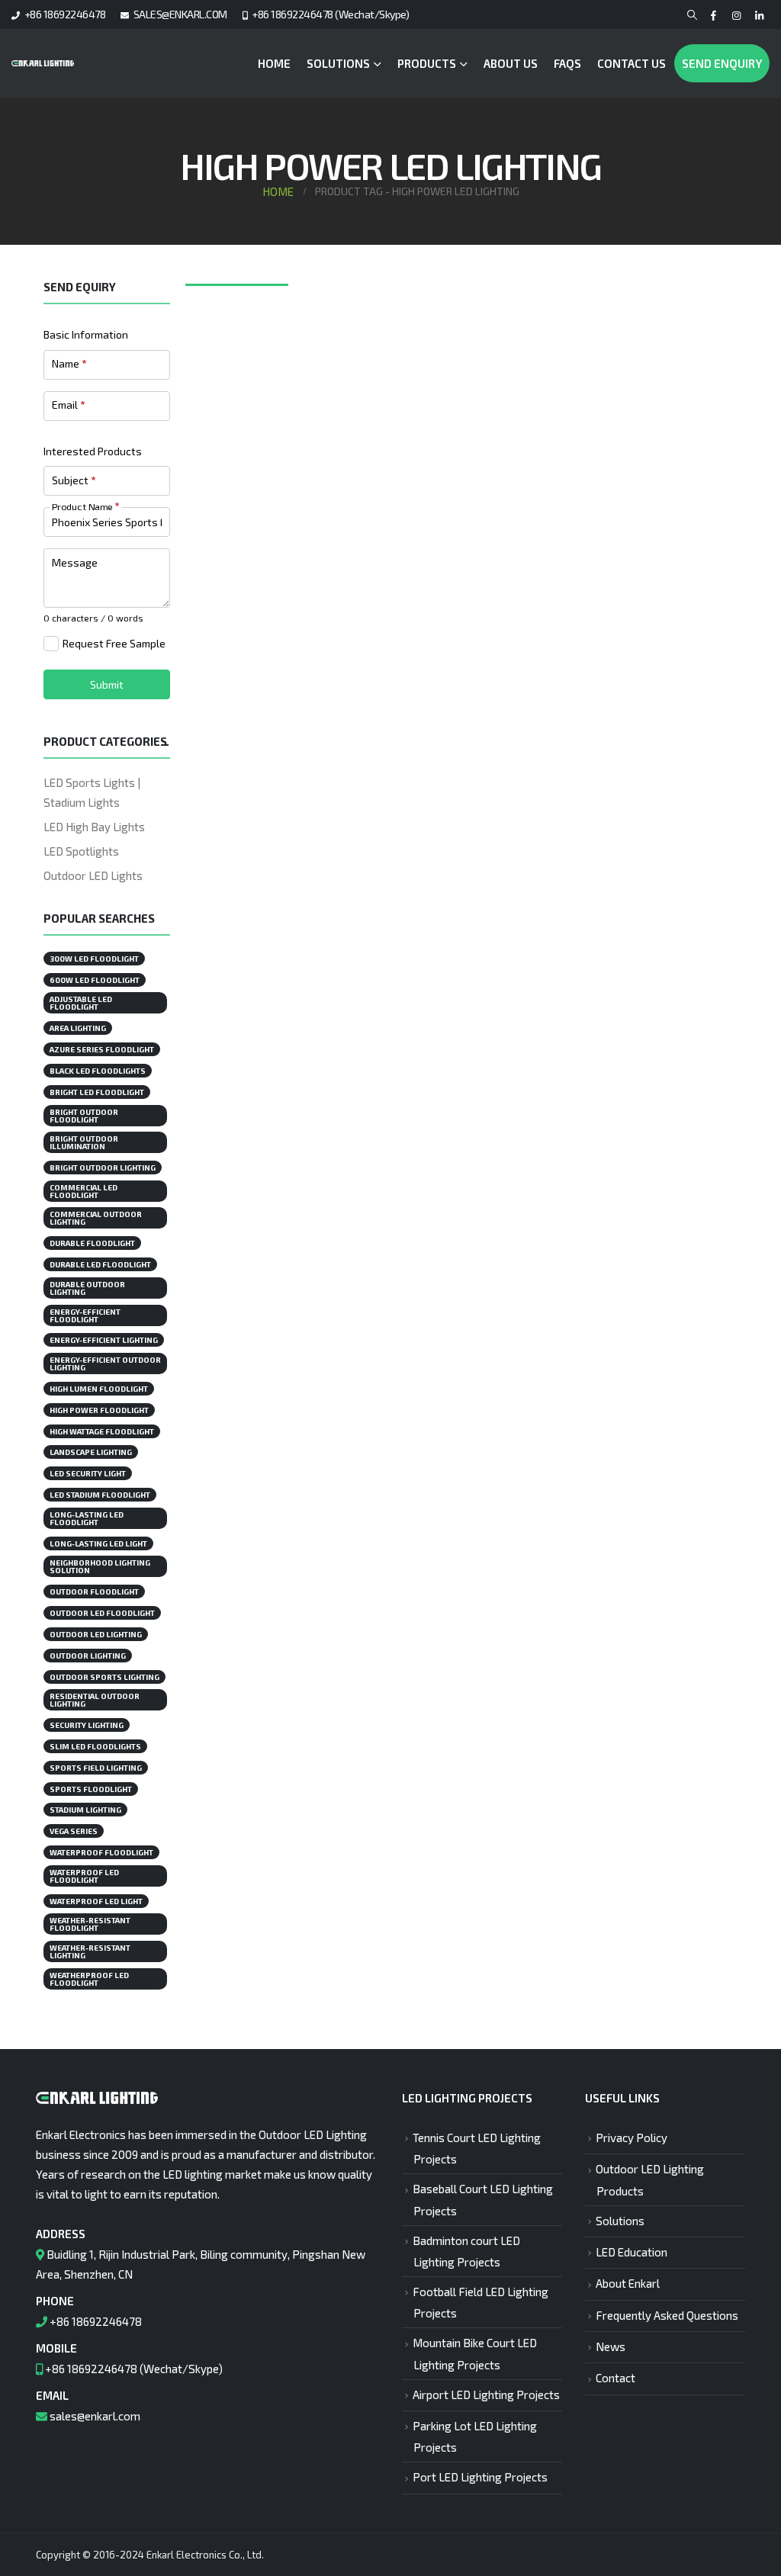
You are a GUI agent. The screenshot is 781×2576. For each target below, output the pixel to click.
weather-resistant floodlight (90, 1924)
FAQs (567, 63)
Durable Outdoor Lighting (87, 1288)
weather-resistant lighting (90, 1951)
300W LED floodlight (94, 959)
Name (69, 363)
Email (68, 405)
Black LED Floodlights (98, 1071)
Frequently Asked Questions (667, 2315)
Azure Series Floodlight (102, 1049)
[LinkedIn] (759, 16)
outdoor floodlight (94, 1592)
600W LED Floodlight (95, 980)
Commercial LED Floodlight (84, 1191)
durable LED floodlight (100, 1264)
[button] (692, 15)
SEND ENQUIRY (722, 63)
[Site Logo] (43, 63)
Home (274, 63)
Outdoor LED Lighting (96, 1634)
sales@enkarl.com (95, 2416)
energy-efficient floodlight (85, 1315)
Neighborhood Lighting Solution (100, 1566)
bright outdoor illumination (84, 1142)
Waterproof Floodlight (101, 1852)
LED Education (632, 2252)
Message (75, 562)
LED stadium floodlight (100, 1495)
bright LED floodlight (97, 1092)
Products (427, 63)
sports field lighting (96, 1768)
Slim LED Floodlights (95, 1746)
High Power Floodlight (99, 1410)
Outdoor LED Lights (93, 875)
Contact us (632, 63)
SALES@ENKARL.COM (180, 14)
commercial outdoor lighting (96, 1218)
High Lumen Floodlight (99, 1389)
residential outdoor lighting (95, 1700)
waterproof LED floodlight (84, 1876)
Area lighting (78, 1028)
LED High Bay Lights (94, 827)
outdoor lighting (88, 1656)
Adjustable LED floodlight (81, 1003)
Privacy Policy (632, 2138)
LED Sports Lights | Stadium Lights (92, 792)
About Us (511, 63)
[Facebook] (714, 16)
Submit (107, 684)
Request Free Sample (114, 643)
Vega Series (74, 1831)
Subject (74, 480)
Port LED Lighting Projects (480, 2477)
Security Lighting (87, 1725)
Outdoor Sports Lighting (104, 1677)
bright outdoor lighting (103, 1168)
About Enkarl (628, 2283)
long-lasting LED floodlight (87, 1518)
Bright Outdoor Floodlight (84, 1116)
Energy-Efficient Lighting (104, 1340)
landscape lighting (91, 1452)
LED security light (88, 1473)
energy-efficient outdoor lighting (105, 1363)
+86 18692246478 (65, 14)
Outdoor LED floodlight (102, 1613)
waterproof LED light (96, 1901)
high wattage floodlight (102, 1431)
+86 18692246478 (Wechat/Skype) (330, 14)
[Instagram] (736, 16)
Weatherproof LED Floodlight (89, 1979)
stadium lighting (85, 1810)
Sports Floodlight (91, 1789)
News (611, 2346)
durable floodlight (92, 1243)
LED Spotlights (81, 851)
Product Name (85, 506)
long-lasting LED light (98, 1543)
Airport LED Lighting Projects (486, 2395)
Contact (615, 2378)
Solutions (338, 63)
